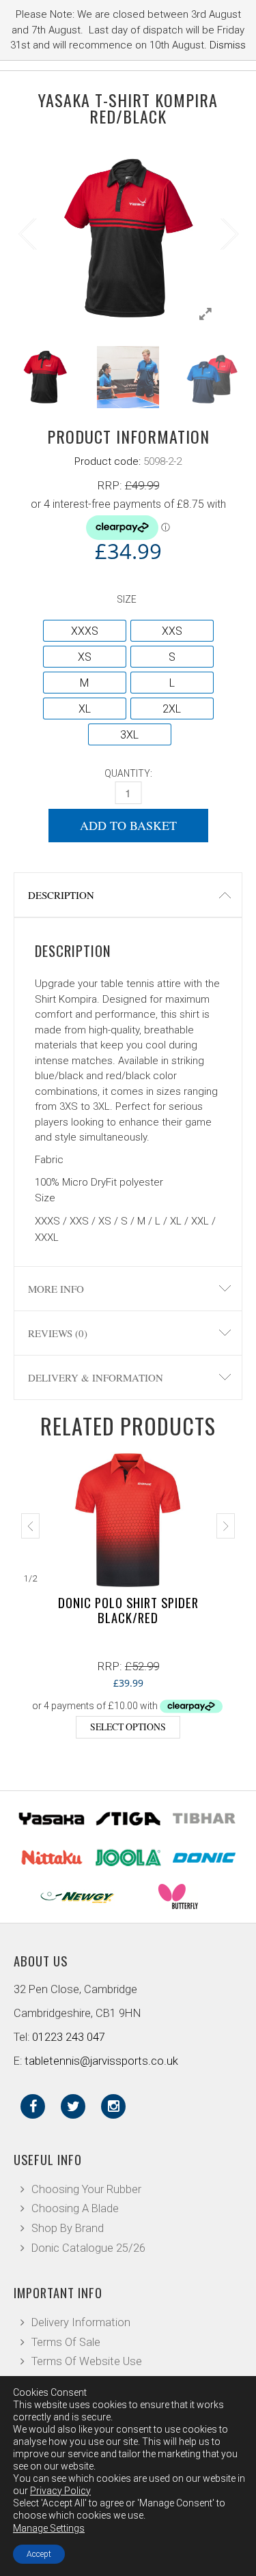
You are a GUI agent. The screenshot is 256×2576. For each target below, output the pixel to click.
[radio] (85, 631)
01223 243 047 (69, 2037)
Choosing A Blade (75, 2208)
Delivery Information (81, 2322)
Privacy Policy (60, 2491)
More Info (56, 1289)
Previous (27, 231)
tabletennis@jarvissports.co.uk (101, 2061)
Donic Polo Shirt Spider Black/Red (128, 1610)
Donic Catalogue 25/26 (88, 2248)
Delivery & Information (96, 1377)
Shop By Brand (68, 2228)
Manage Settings (49, 2528)
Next (229, 231)
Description (61, 895)
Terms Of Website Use (87, 2361)
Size (127, 599)
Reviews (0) (58, 1333)
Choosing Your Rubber (86, 2189)
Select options (128, 1727)
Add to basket (128, 825)
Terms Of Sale (66, 2342)
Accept (39, 2554)
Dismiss (228, 45)
